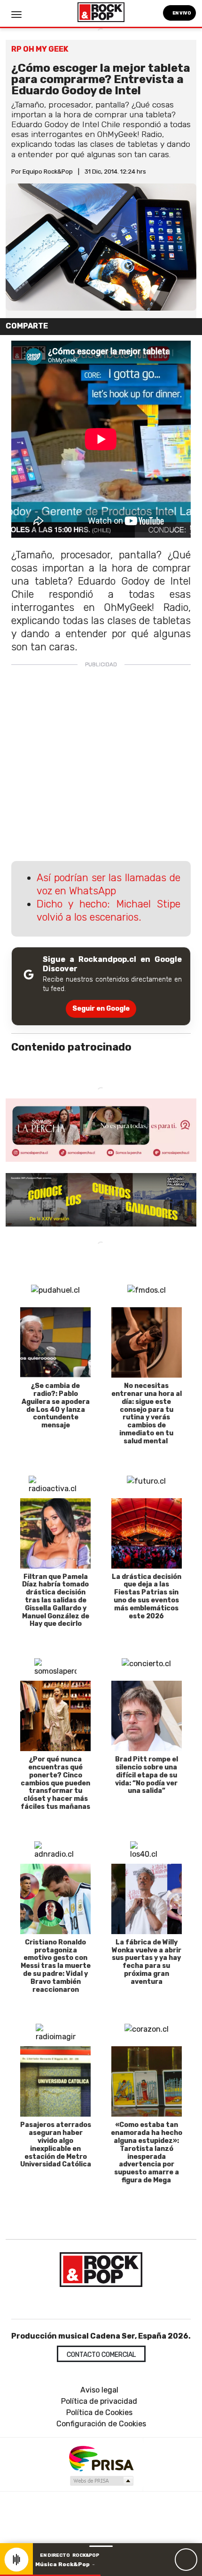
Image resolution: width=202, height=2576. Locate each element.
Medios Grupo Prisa (101, 2481)
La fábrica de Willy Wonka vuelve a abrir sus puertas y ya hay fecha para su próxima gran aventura (147, 1962)
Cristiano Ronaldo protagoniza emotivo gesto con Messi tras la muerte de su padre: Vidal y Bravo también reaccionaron (56, 1966)
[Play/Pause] (186, 2560)
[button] (50, 2575)
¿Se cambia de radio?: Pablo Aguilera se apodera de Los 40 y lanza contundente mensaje (56, 1406)
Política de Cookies (99, 2412)
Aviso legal (99, 2390)
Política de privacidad (99, 2401)
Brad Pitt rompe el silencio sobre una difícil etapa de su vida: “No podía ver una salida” (147, 1775)
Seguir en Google (101, 1009)
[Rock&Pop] (101, 2270)
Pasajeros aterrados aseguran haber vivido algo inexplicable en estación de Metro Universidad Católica (56, 2145)
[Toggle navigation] (16, 15)
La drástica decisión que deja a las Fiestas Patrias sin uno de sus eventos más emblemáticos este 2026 (147, 1597)
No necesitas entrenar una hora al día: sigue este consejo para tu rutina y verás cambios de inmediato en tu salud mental (147, 1414)
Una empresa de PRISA (101, 2458)
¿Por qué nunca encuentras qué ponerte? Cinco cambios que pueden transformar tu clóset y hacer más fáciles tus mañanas (55, 1783)
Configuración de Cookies (101, 2424)
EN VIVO (181, 13)
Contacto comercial (101, 2355)
